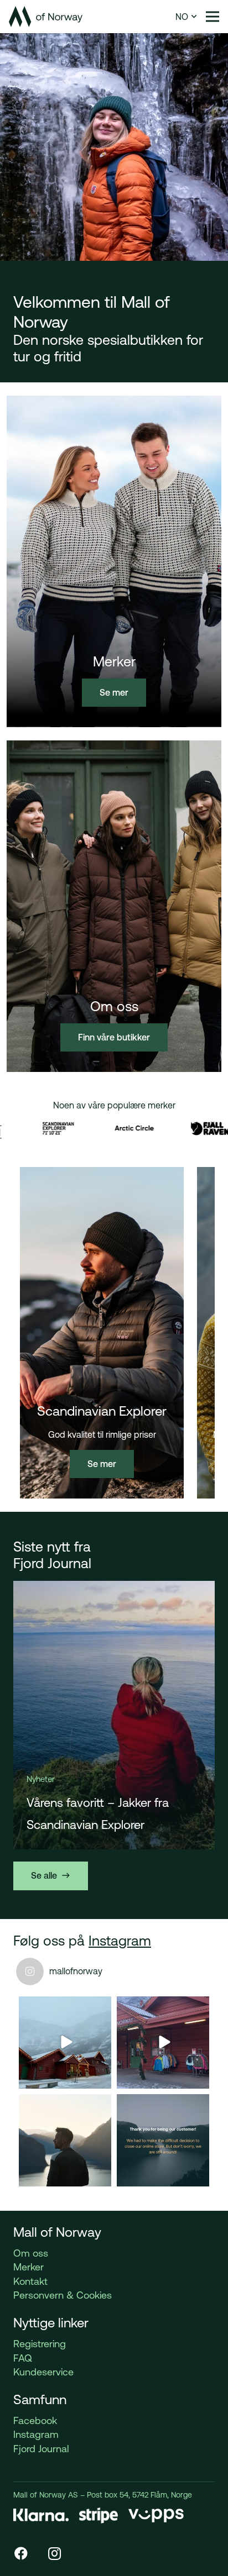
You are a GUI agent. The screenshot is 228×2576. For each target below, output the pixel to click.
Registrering (40, 2344)
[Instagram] (54, 2553)
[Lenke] (46, 17)
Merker (28, 2267)
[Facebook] (21, 2553)
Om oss (31, 2253)
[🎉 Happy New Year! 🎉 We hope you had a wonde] (65, 2140)
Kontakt (30, 2281)
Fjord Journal (41, 2449)
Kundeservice (43, 2372)
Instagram (120, 1941)
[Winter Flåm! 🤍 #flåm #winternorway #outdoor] (163, 2043)
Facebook (35, 2420)
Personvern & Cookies (63, 2295)
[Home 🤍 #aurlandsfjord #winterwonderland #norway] (65, 2043)
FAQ (23, 2358)
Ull (63, 1779)
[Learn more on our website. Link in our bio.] (163, 2140)
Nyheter (40, 1779)
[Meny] (213, 17)
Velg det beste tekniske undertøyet (89, 1814)
